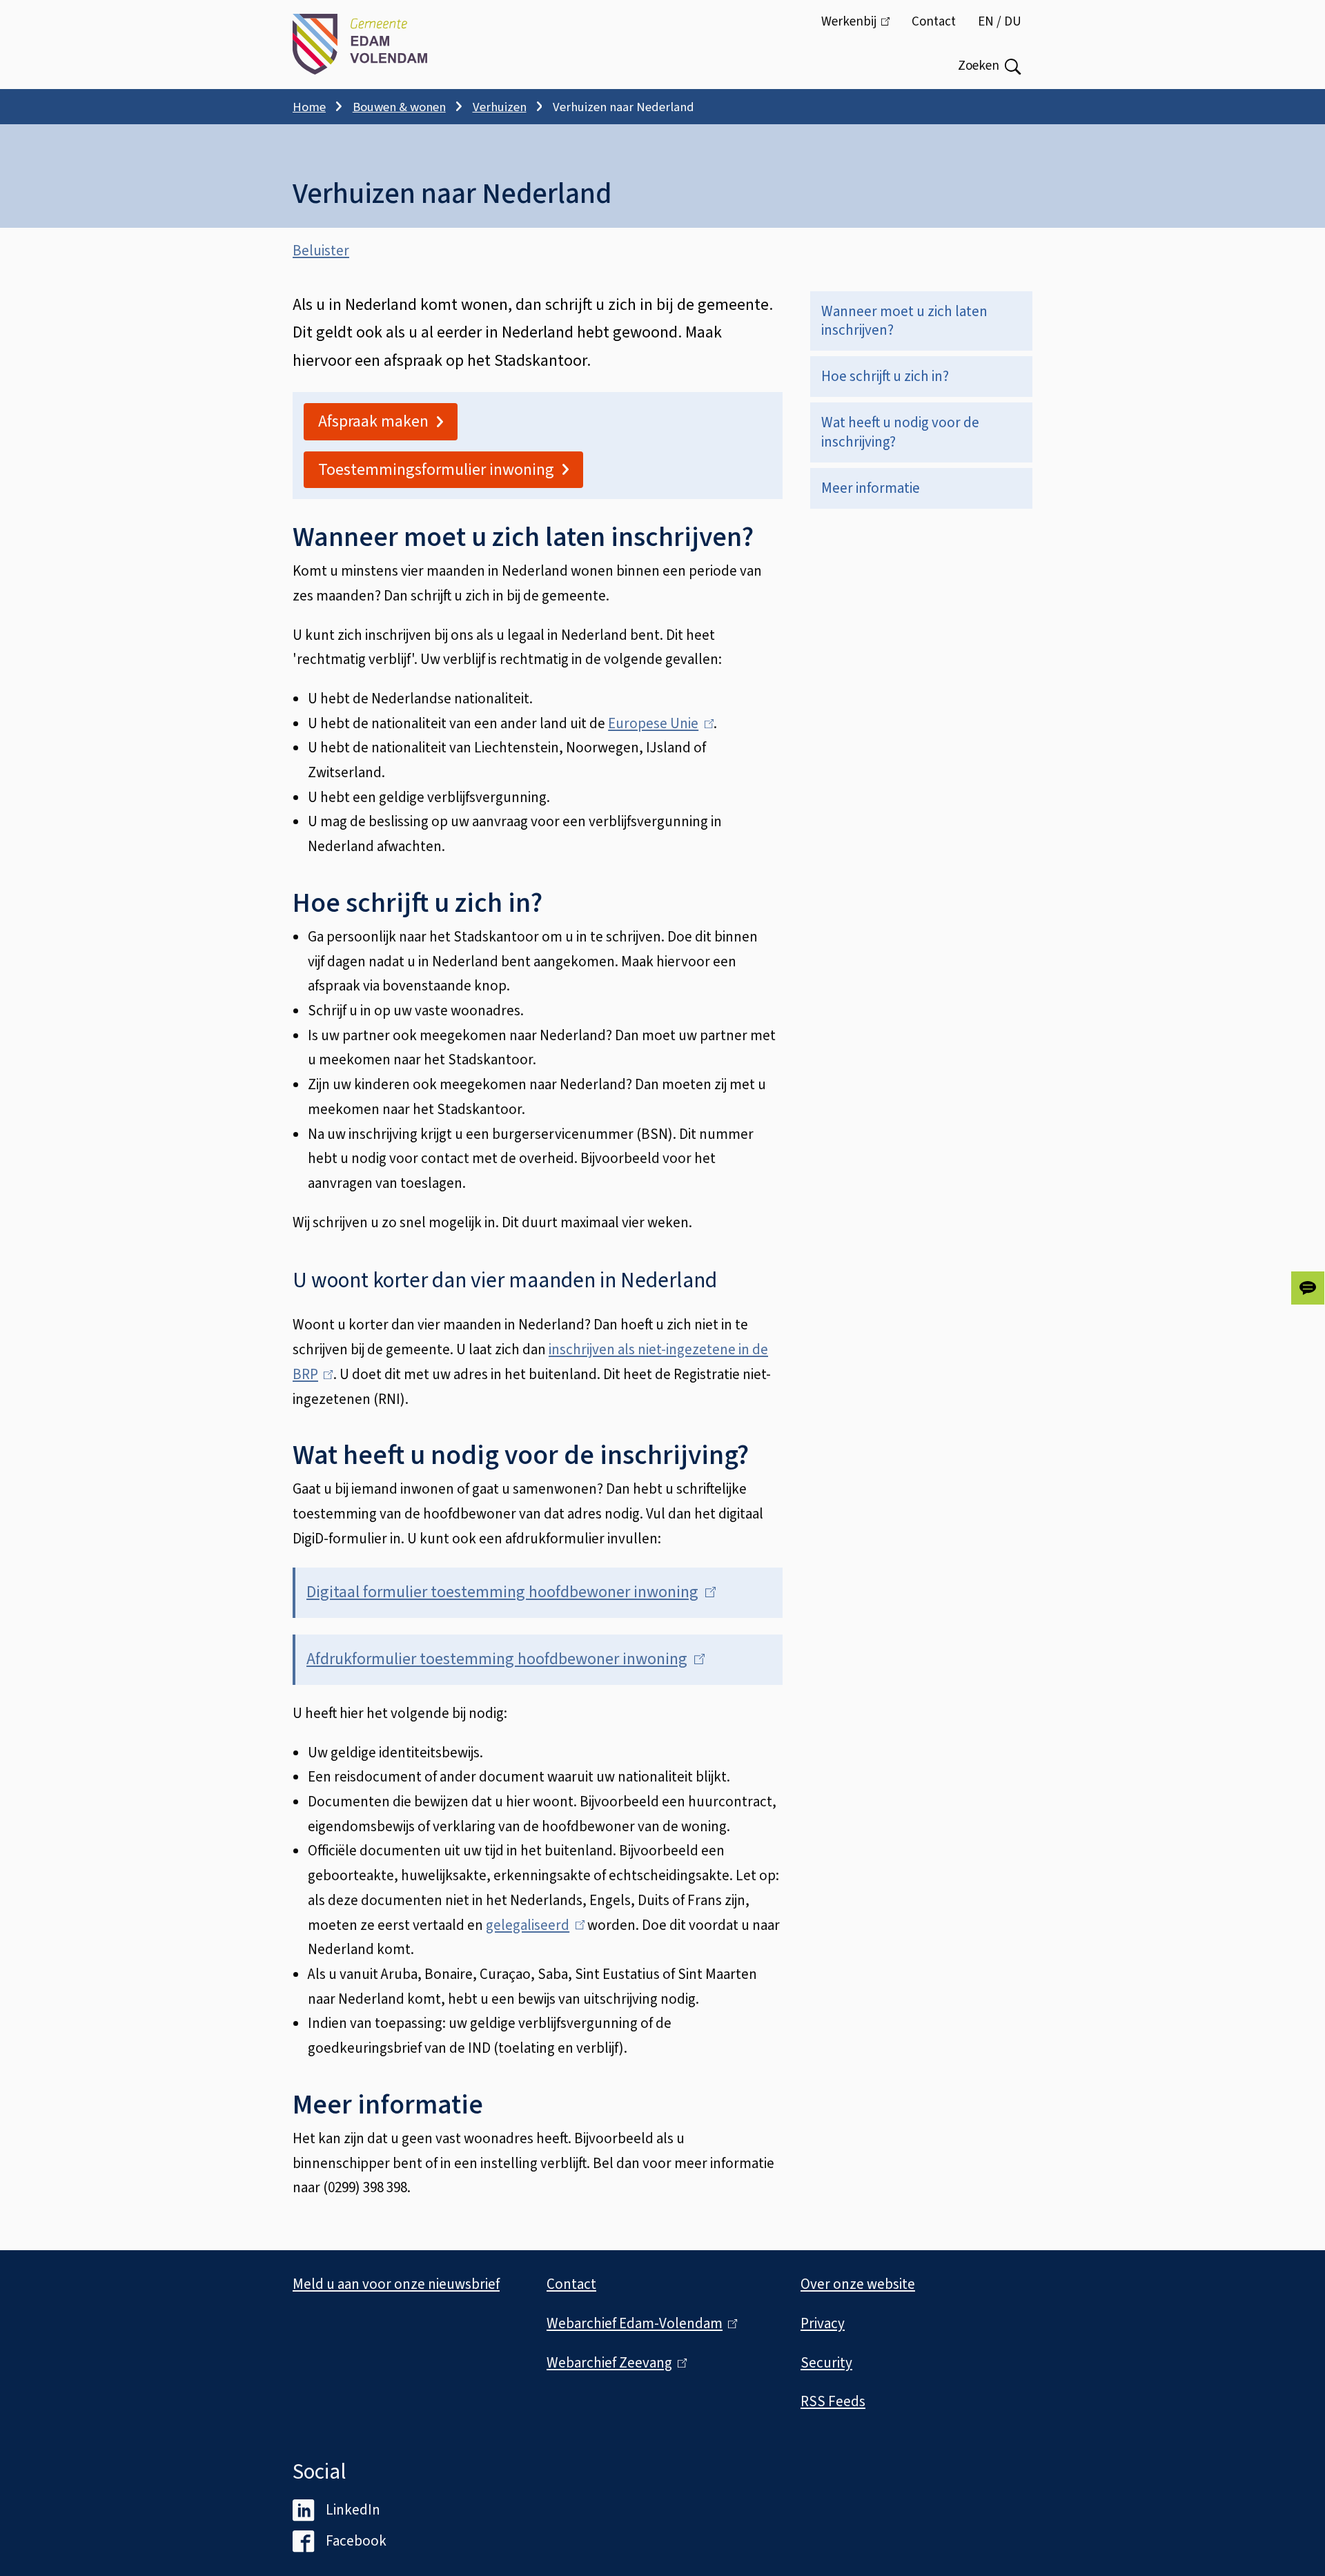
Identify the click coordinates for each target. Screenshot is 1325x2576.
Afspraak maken (373, 421)
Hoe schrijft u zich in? (885, 376)
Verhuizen (500, 107)
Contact (934, 22)
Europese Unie (657, 723)
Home (309, 107)
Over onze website (858, 2284)
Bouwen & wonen (399, 107)
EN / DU (1000, 22)
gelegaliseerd (532, 1925)
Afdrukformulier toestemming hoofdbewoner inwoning (501, 1659)
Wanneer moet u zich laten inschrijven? (904, 321)
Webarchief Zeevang (614, 2363)
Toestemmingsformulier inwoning (436, 470)
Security (826, 2363)
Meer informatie (871, 488)
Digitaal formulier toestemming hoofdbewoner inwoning (507, 1592)
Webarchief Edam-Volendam (639, 2323)
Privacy (823, 2323)
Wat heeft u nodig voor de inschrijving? (900, 432)
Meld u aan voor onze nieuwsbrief (396, 2284)
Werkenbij (861, 28)
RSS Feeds (833, 2401)
